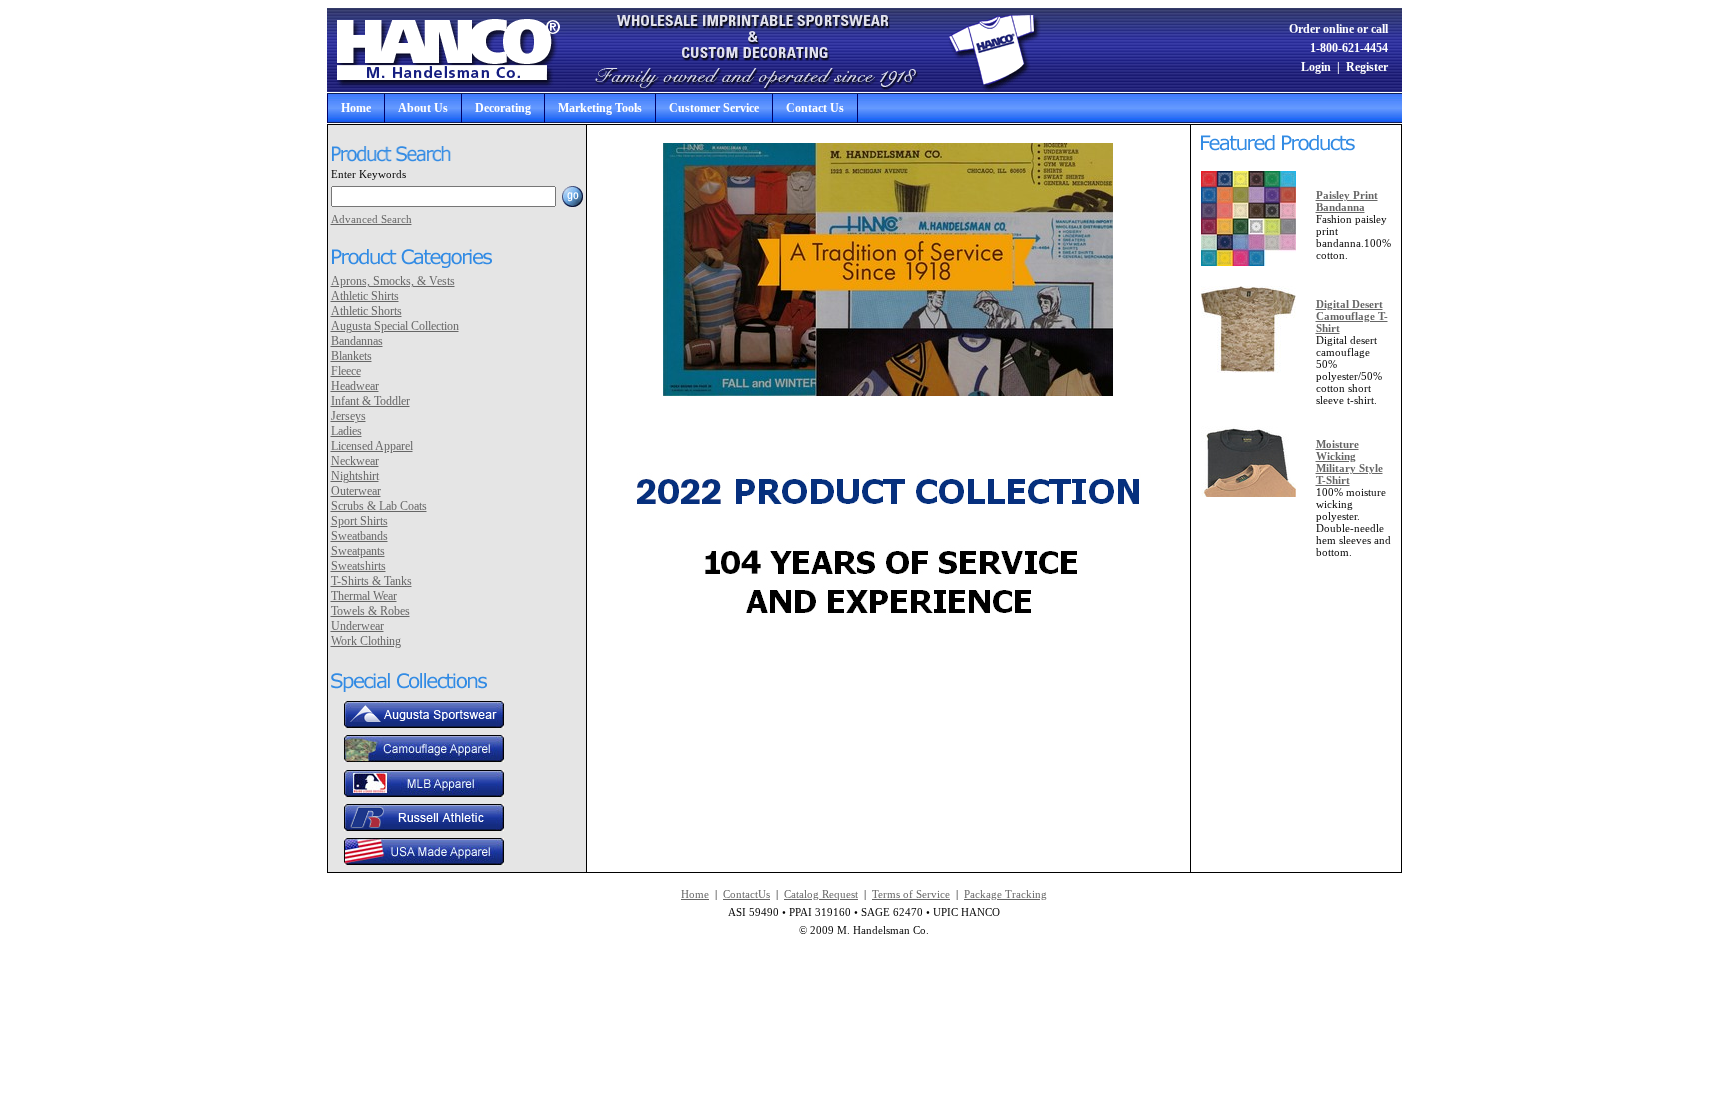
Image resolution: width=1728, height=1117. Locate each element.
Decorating (503, 108)
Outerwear (356, 491)
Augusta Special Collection (395, 326)
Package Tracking (1005, 894)
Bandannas (357, 341)
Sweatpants (358, 551)
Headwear (355, 386)
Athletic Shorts (366, 311)
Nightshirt (355, 476)
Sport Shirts (359, 521)
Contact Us (815, 108)
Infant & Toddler (370, 401)
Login (1316, 67)
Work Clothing (366, 641)
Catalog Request (821, 894)
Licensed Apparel (372, 446)
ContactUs (746, 894)
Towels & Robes (370, 611)
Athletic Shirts (365, 296)
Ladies (346, 431)
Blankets (351, 356)
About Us (423, 108)
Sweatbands (359, 536)
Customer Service (714, 108)
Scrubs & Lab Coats (379, 506)
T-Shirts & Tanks (371, 581)
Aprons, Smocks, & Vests (393, 281)
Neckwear (355, 461)
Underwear (357, 626)
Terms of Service (911, 894)
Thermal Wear (364, 596)
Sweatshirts (358, 566)
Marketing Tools (600, 108)
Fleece (346, 371)
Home (356, 108)
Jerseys (348, 416)
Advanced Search (371, 219)
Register (1367, 67)
